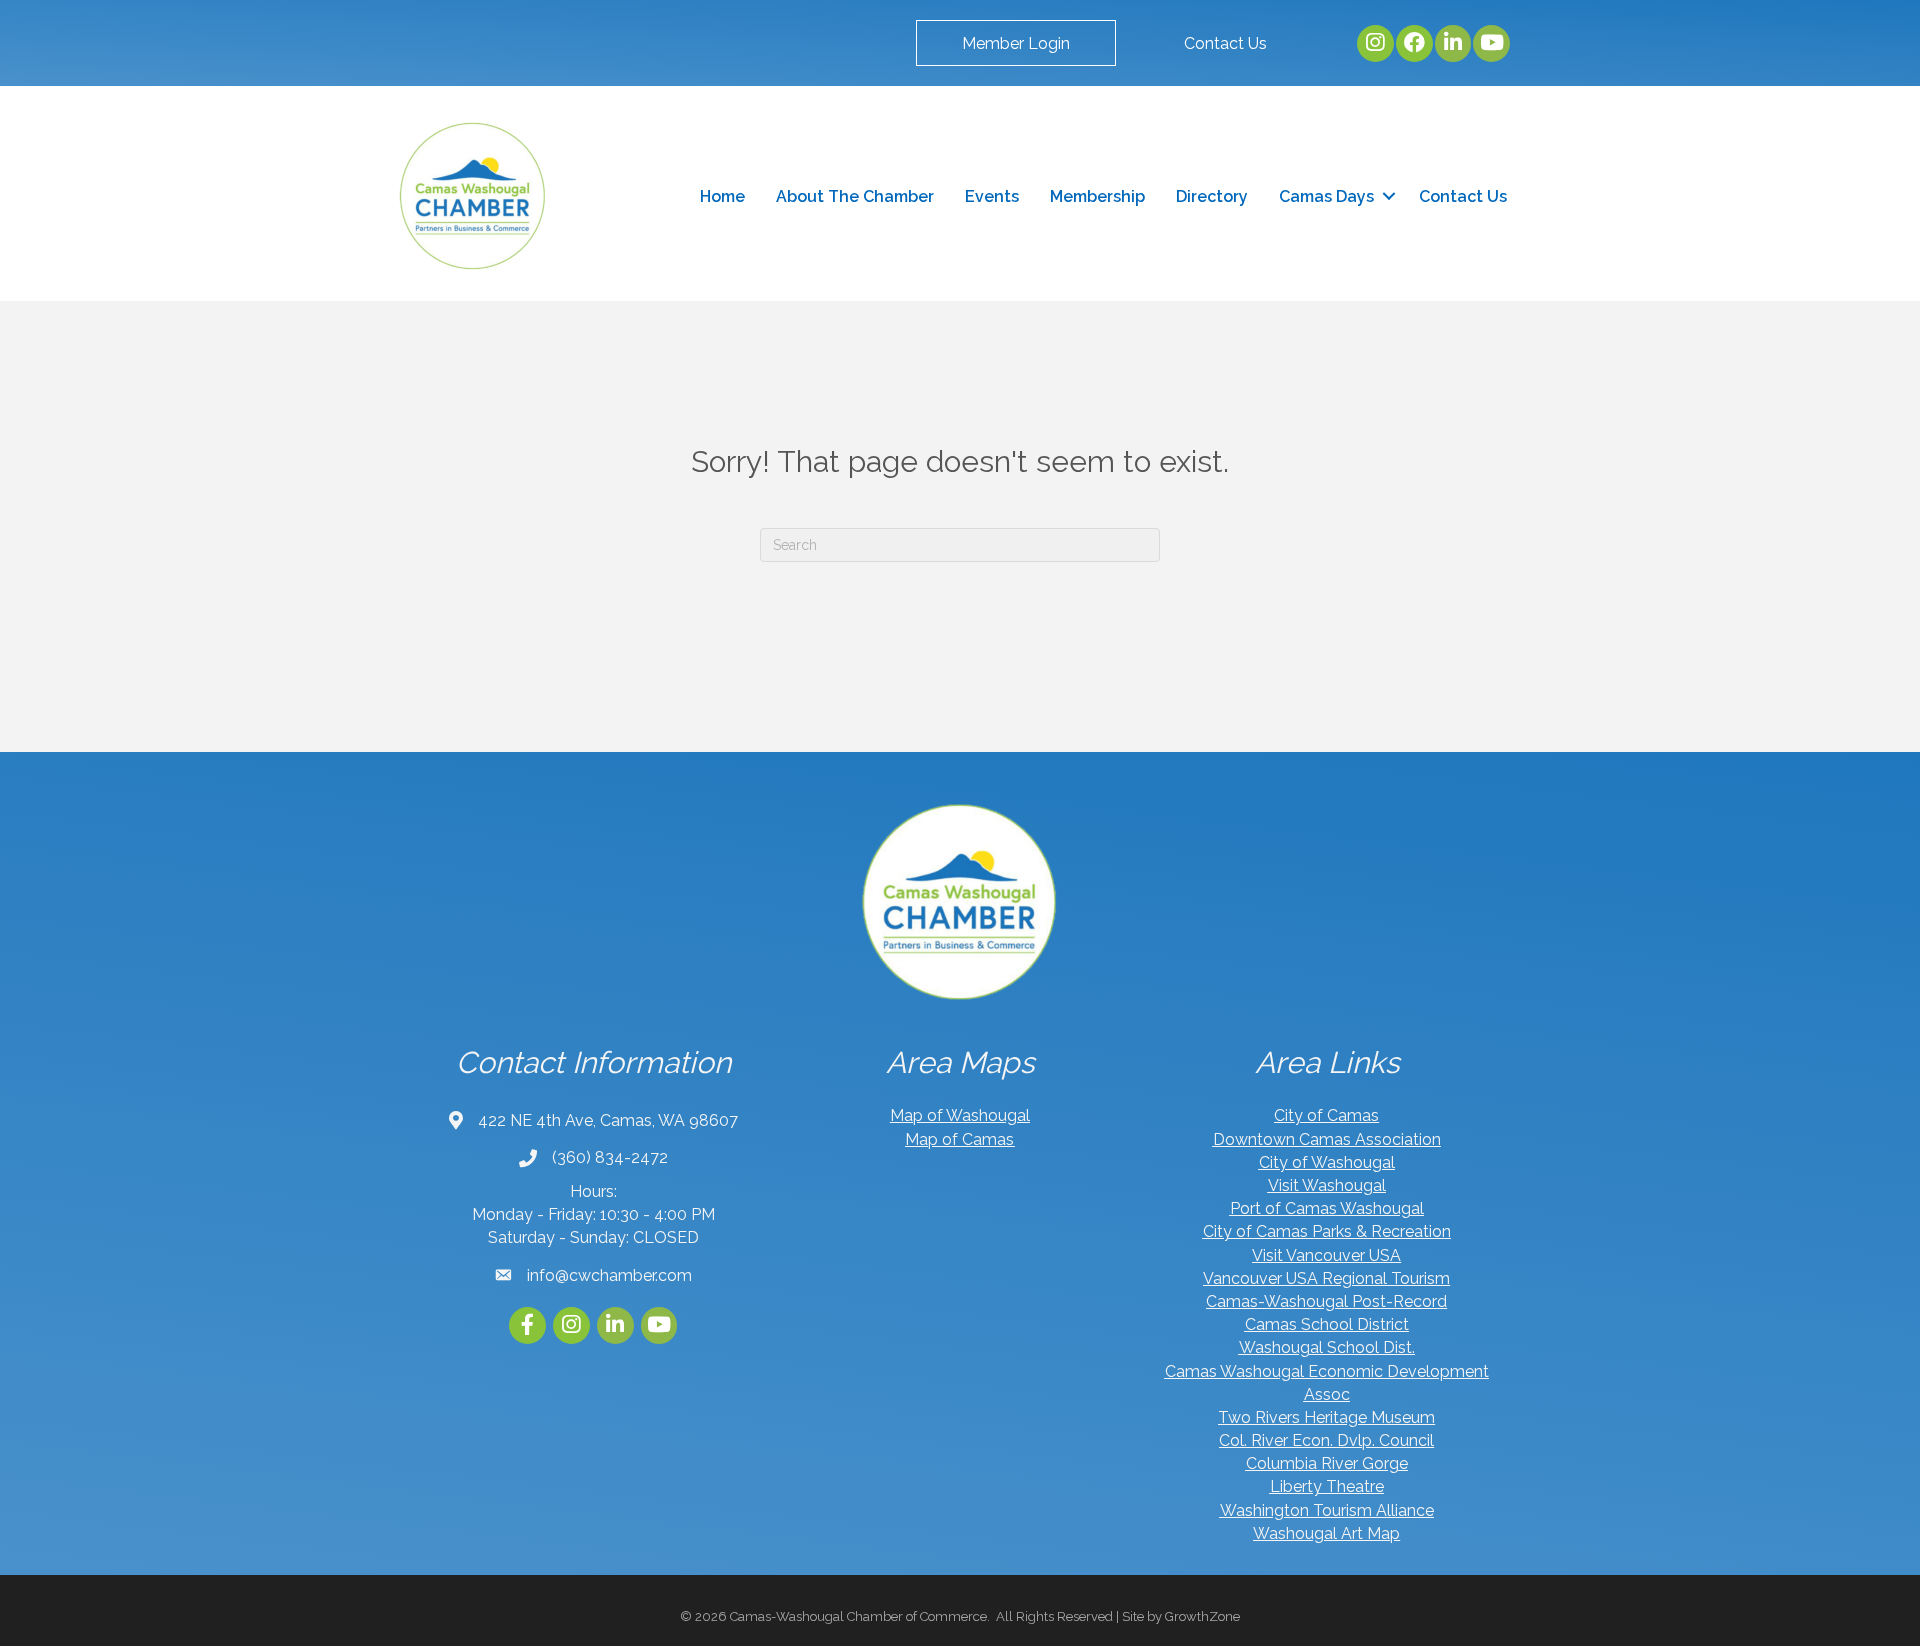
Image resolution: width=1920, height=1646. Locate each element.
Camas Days (1326, 196)
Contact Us (1463, 196)
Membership (1097, 196)
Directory (1212, 196)
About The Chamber (855, 196)
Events (992, 196)
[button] (1016, 43)
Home (722, 196)
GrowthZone (1202, 1616)
